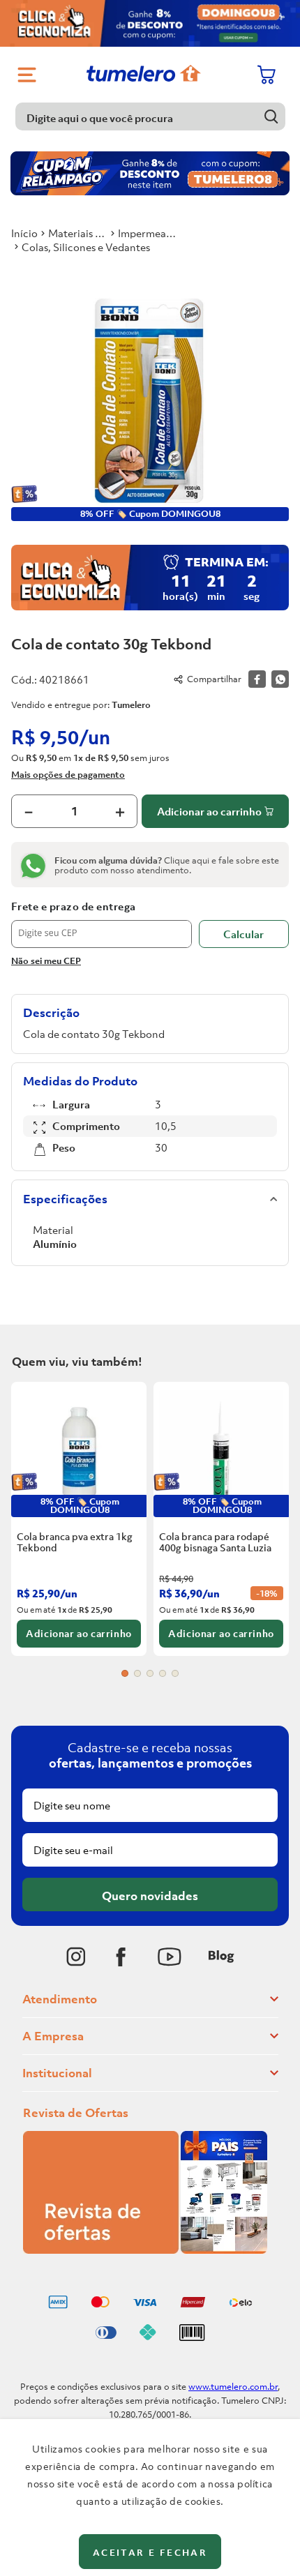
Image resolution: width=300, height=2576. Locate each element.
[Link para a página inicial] (24, 233)
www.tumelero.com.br (233, 2387)
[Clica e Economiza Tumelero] (150, 23)
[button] (125, 1673)
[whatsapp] (280, 679)
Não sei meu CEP (46, 961)
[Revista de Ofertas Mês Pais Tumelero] (145, 2250)
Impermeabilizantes (148, 233)
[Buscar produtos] (272, 116)
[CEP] (102, 924)
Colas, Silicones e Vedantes (86, 247)
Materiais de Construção (78, 233)
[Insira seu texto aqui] (76, 1957)
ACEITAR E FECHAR (150, 2553)
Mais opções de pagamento (68, 774)
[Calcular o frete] (244, 934)
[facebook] (257, 679)
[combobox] (150, 116)
